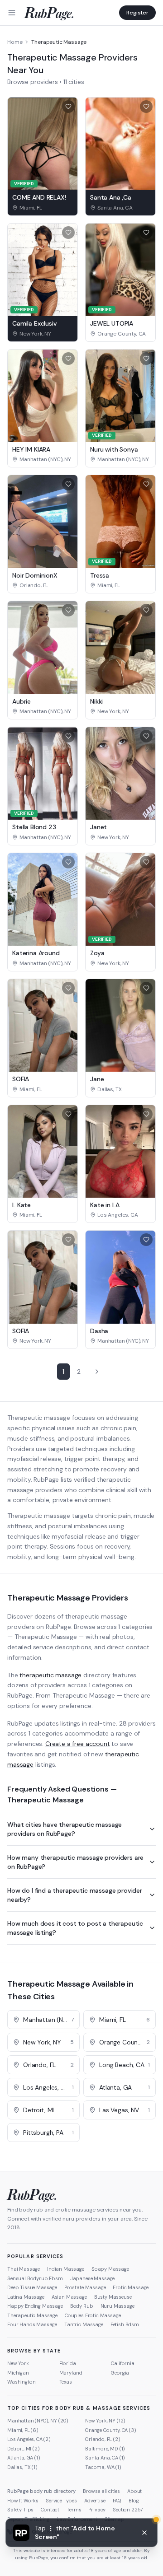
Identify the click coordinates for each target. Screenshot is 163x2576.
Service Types (61, 2501)
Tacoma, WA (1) (103, 2467)
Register (137, 13)
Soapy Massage (110, 2269)
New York (18, 2363)
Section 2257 (128, 2510)
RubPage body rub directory (41, 2491)
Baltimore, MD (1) (105, 2449)
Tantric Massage (84, 2324)
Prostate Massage (85, 2287)
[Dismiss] (144, 2533)
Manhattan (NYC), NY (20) (38, 2421)
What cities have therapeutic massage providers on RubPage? (65, 1829)
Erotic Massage (131, 2287)
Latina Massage (26, 2297)
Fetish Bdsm (125, 2324)
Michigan (18, 2373)
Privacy (97, 2510)
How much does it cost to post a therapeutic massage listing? (75, 1928)
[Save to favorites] (68, 107)
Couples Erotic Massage (93, 2315)
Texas (66, 2382)
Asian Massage (69, 2297)
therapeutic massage (50, 1675)
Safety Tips (20, 2510)
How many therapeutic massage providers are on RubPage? (75, 1862)
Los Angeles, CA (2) (29, 2439)
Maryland (71, 2373)
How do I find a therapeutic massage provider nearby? (75, 1895)
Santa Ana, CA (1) (105, 2458)
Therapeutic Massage (32, 2315)
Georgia (120, 2373)
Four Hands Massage (32, 2324)
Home (15, 42)
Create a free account (78, 1744)
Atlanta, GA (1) (24, 2458)
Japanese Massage (92, 2278)
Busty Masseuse (113, 2297)
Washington (21, 2382)
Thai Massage (24, 2269)
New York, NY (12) (105, 2421)
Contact (50, 2510)
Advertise (95, 2501)
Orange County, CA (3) (111, 2430)
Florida (68, 2363)
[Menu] (12, 13)
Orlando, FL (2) (103, 2439)
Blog (134, 2501)
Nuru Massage (117, 2306)
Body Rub (82, 2306)
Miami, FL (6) (23, 2430)
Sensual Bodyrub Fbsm (35, 2278)
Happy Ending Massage (35, 2306)
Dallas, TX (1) (22, 2467)
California (122, 2363)
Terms (74, 2510)
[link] (43, 208)
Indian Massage (66, 2269)
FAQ (117, 2501)
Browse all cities (101, 2491)
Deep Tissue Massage (32, 2287)
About (134, 2491)
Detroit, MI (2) (24, 2449)
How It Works (23, 2501)
